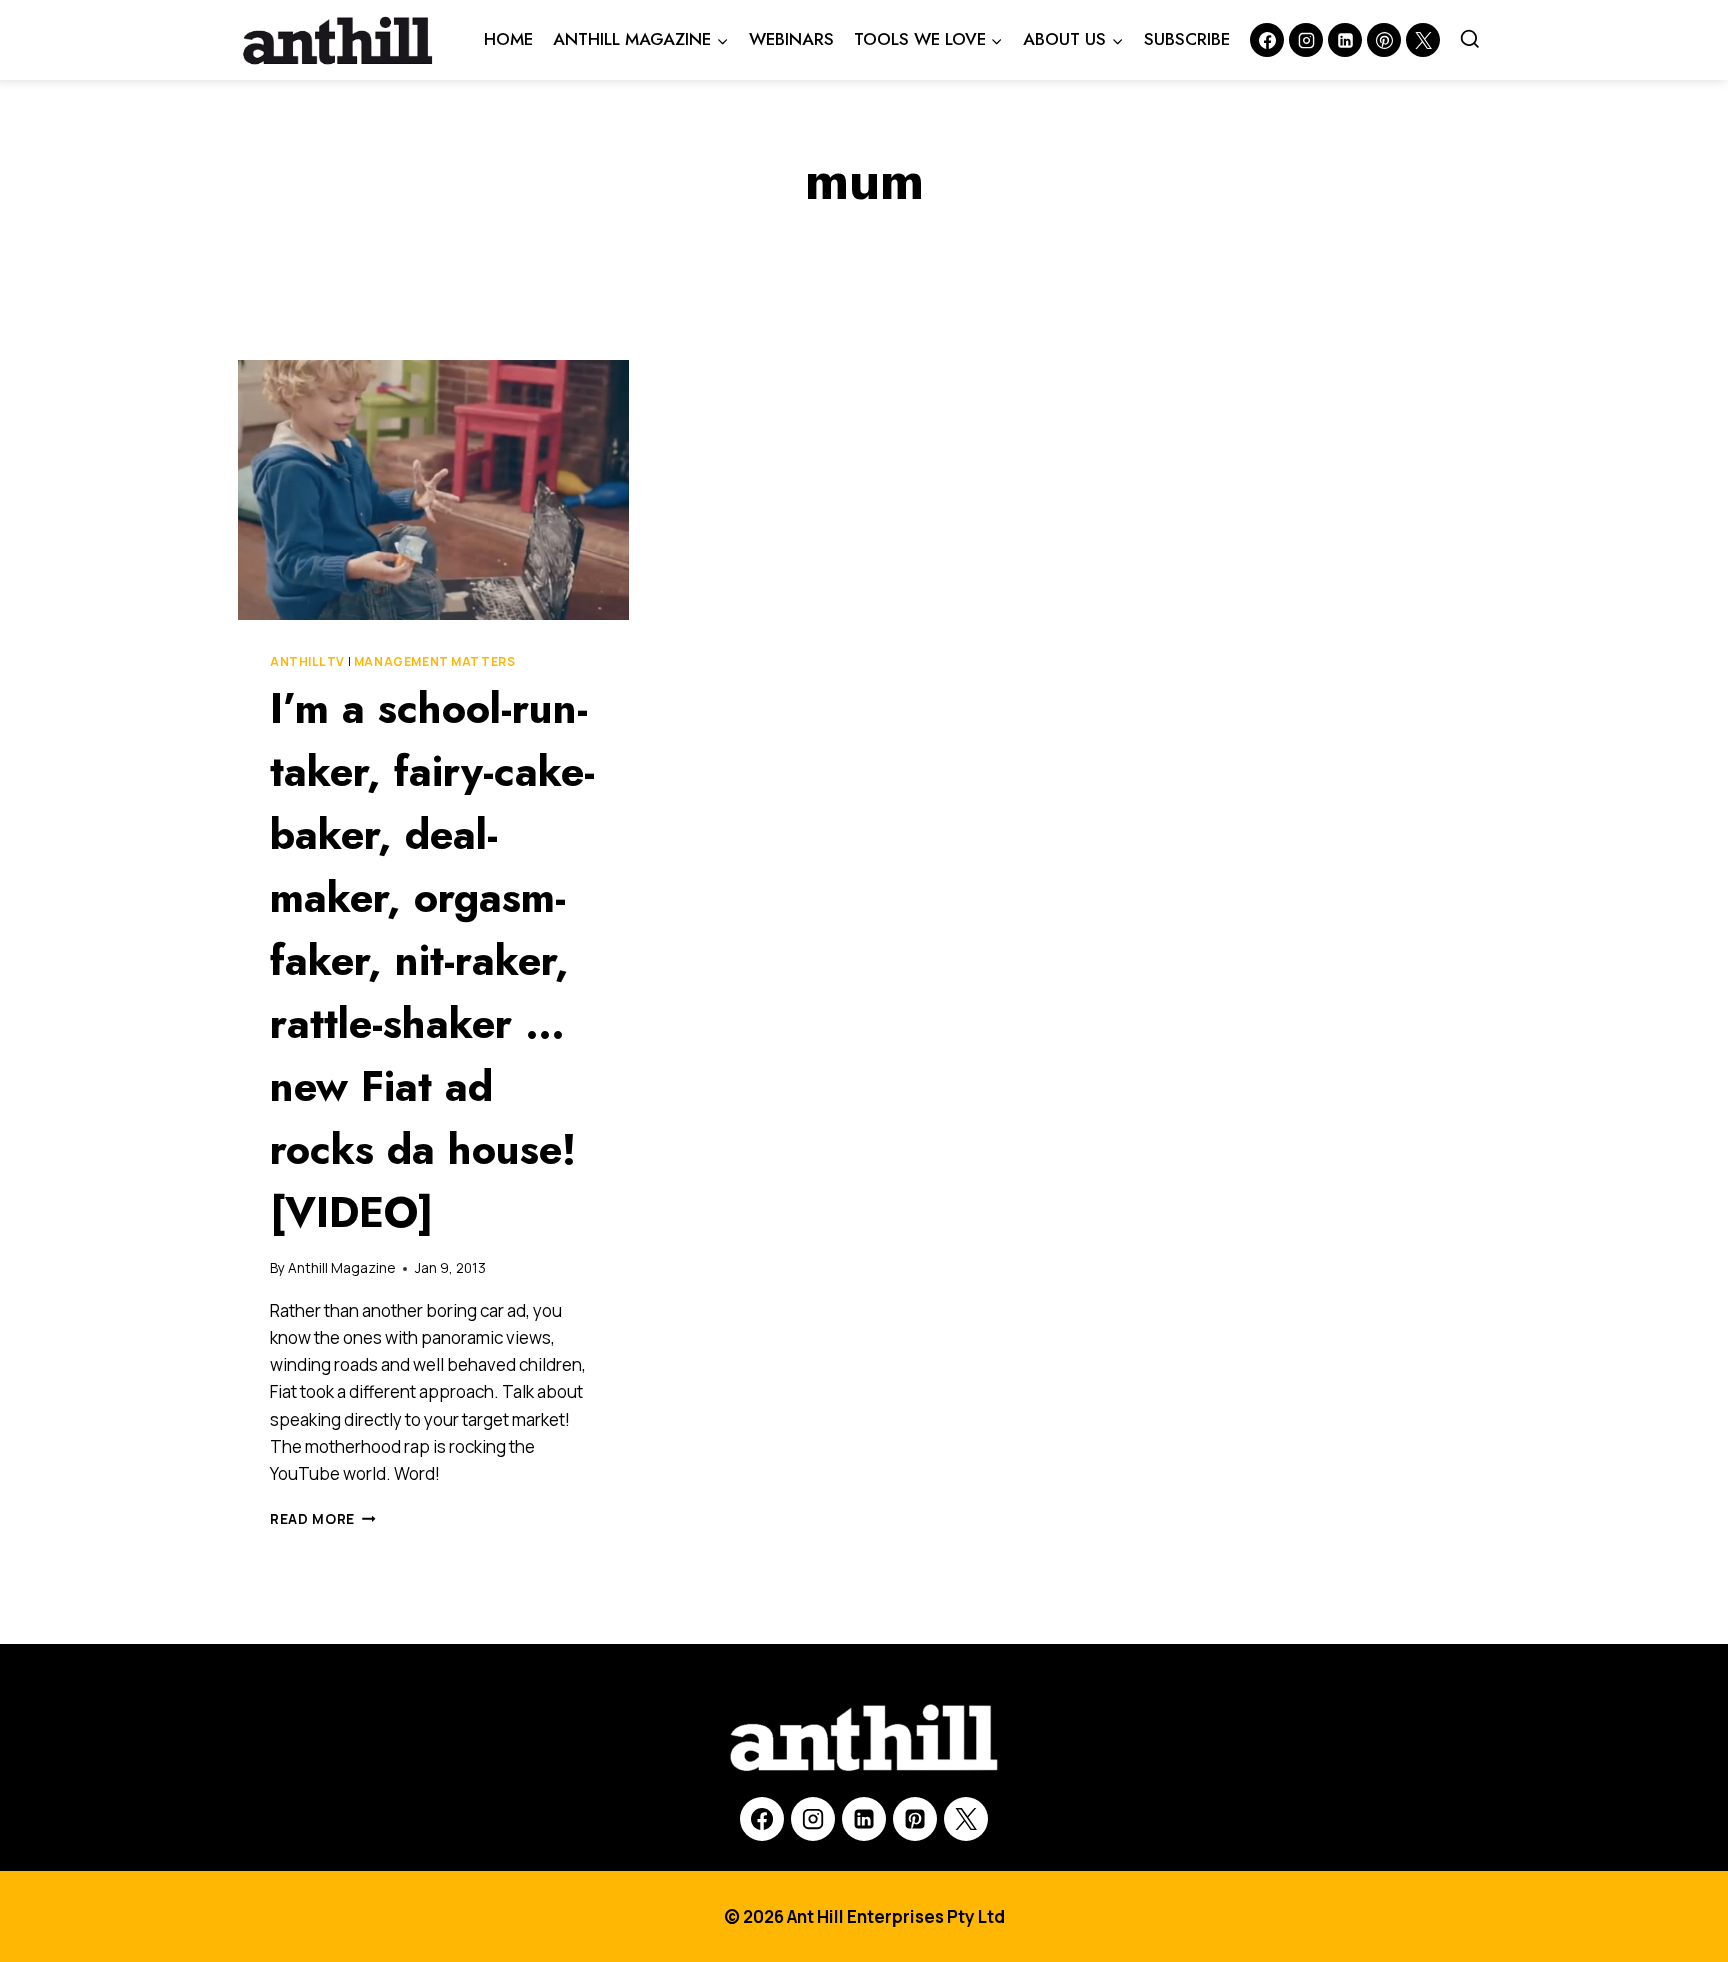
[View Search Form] (1470, 40)
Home (508, 39)
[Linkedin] (1345, 40)
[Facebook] (1267, 40)
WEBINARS (791, 39)
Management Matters (435, 661)
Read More (323, 1519)
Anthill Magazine (341, 1268)
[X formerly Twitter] (1423, 40)
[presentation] (433, 490)
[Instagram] (1306, 40)
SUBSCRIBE (1187, 39)
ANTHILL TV (307, 661)
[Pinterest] (1384, 40)
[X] (966, 1819)
